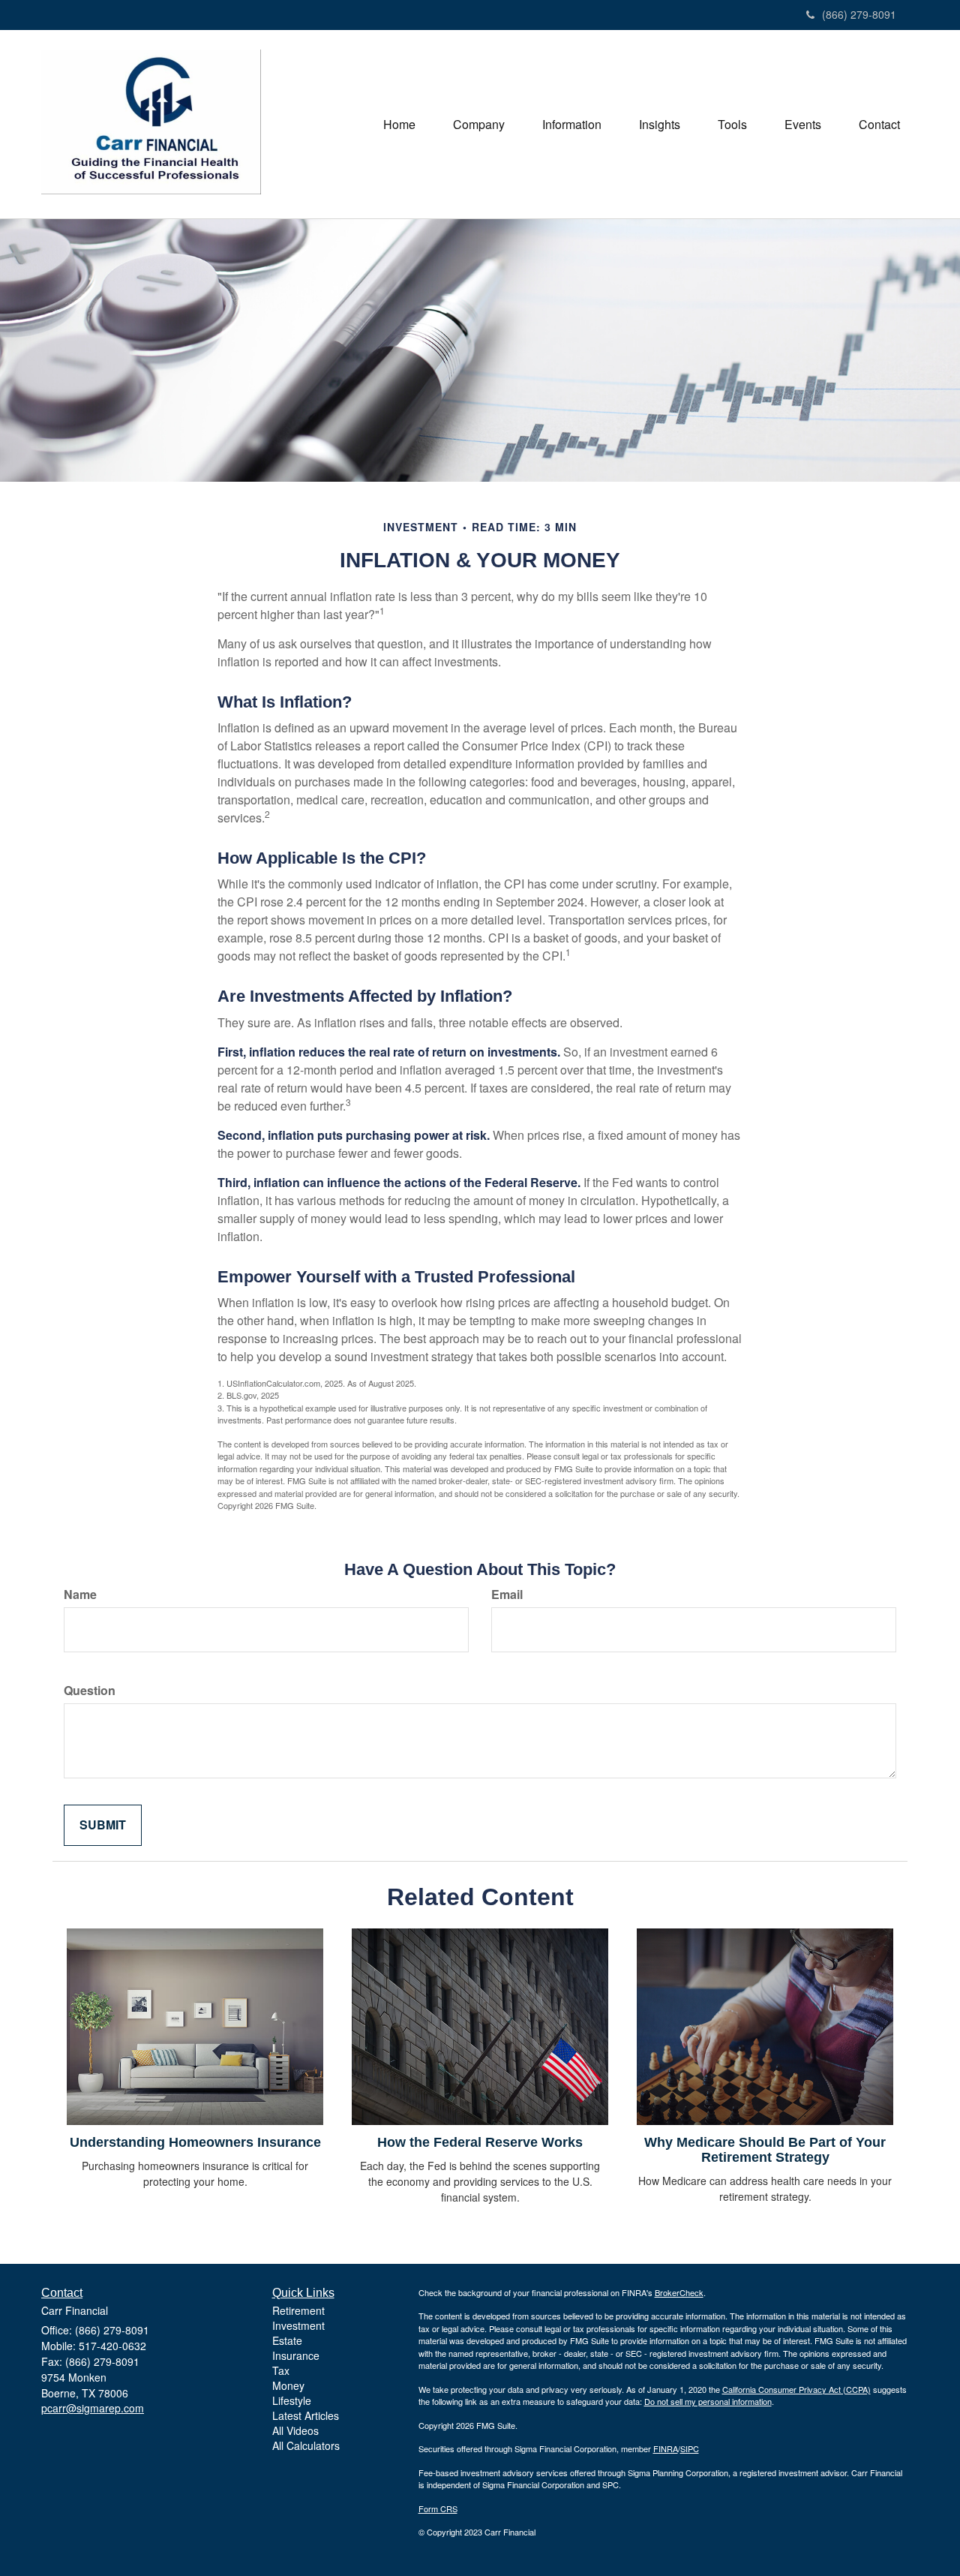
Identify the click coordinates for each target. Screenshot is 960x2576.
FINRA (666, 2448)
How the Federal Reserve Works (480, 2142)
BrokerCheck (679, 2292)
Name (80, 1595)
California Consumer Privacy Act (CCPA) (796, 2389)
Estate (287, 2340)
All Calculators (306, 2445)
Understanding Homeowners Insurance (195, 2142)
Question (90, 1691)
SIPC (690, 2448)
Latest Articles (306, 2415)
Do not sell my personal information (708, 2401)
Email (507, 1595)
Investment (298, 2325)
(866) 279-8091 (859, 14)
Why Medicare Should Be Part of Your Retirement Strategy (765, 2150)
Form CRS (438, 2508)
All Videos (295, 2430)
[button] (479, 125)
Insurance (296, 2355)
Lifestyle (292, 2400)
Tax (281, 2370)
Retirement (298, 2310)
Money (288, 2385)
